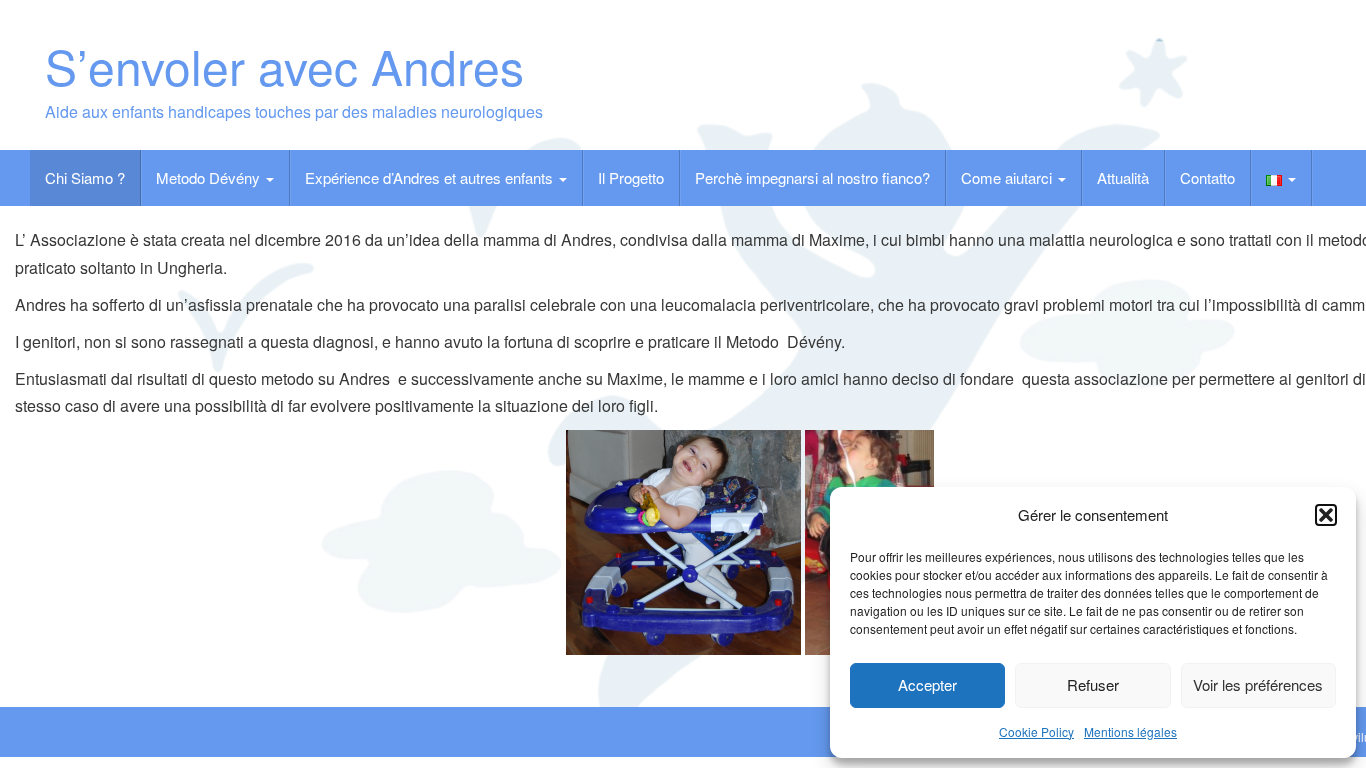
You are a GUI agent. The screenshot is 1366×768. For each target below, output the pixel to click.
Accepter (927, 684)
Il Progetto (631, 177)
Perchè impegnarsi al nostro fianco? (812, 177)
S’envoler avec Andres (284, 65)
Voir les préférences (1258, 684)
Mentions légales (1130, 731)
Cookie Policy (1036, 731)
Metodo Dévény (210, 177)
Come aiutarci (1008, 177)
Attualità (1123, 177)
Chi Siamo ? (85, 177)
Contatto (1207, 177)
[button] (1326, 515)
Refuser (1093, 684)
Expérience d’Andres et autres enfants (431, 177)
